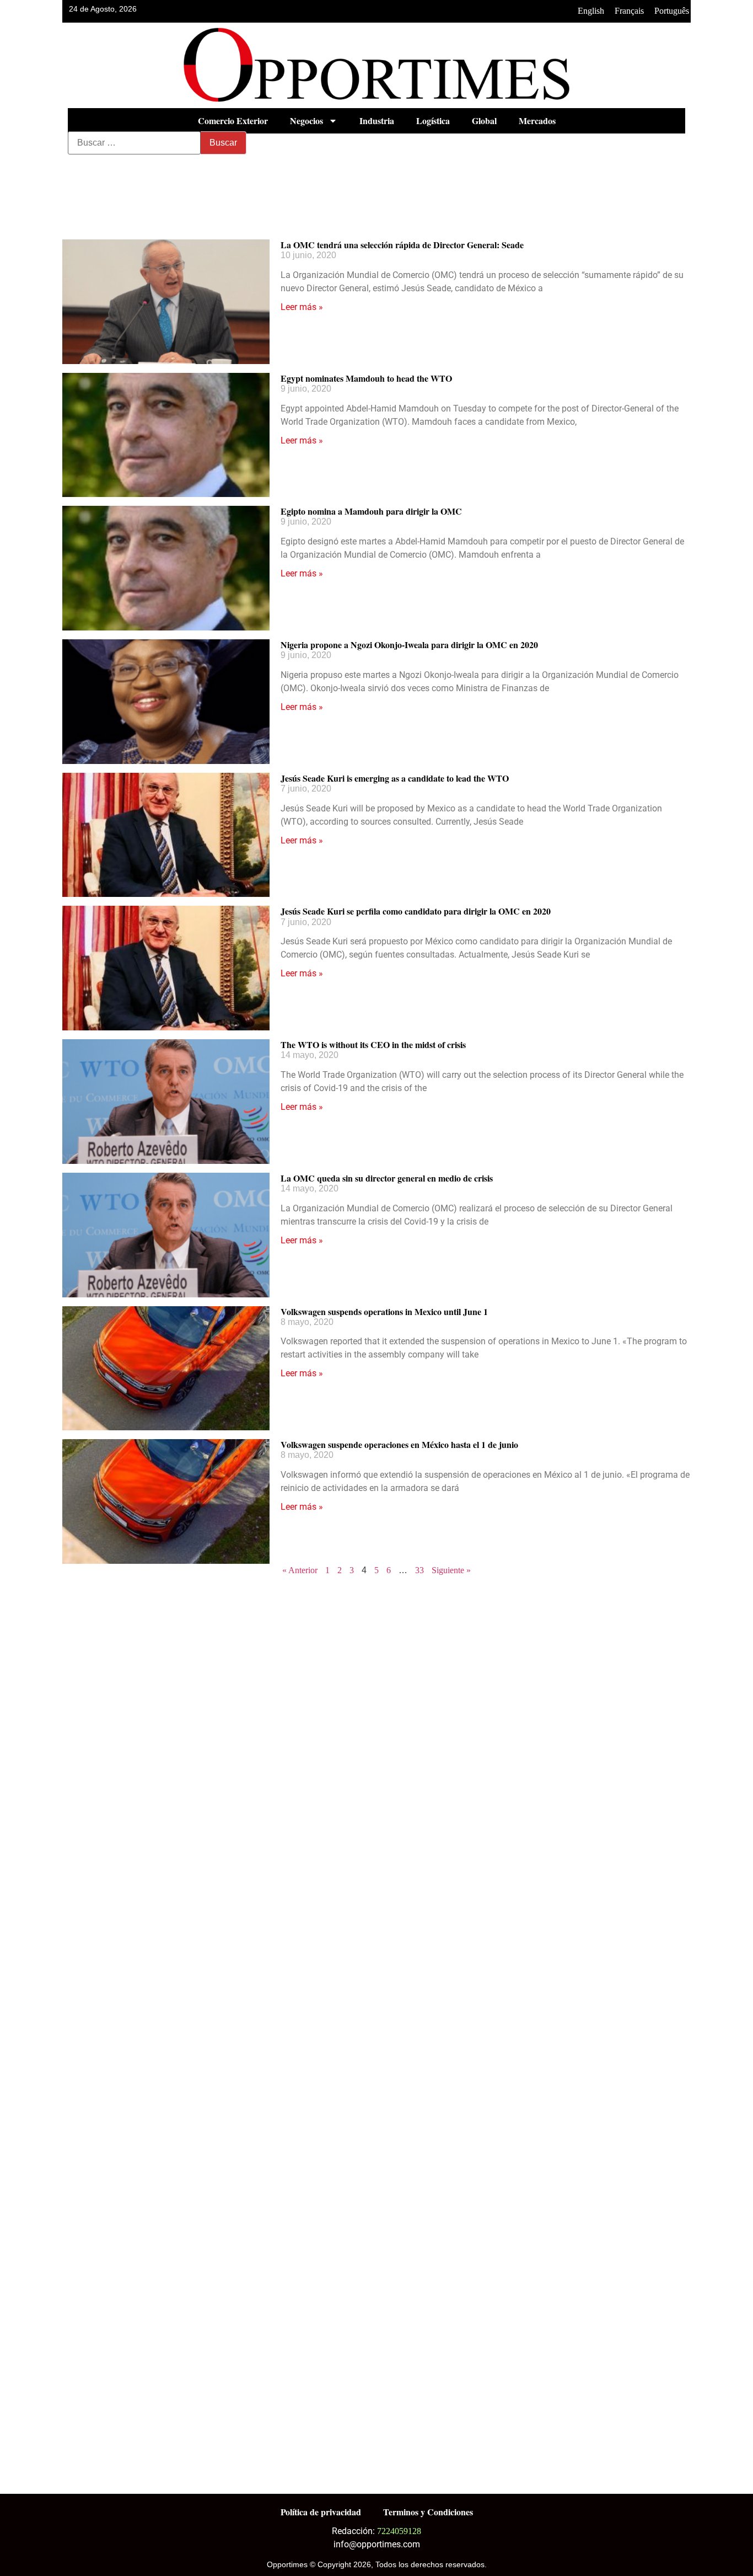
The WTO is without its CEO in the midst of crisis (373, 1044)
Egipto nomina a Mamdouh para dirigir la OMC (371, 511)
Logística (433, 121)
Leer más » (302, 307)
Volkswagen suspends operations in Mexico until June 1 (384, 1311)
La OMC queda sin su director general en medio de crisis (387, 1178)
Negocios (306, 121)
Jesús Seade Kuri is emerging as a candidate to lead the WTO (395, 778)
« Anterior (300, 1570)
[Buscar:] (134, 143)
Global (484, 121)
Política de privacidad (321, 2512)
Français (629, 11)
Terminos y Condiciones (428, 2512)
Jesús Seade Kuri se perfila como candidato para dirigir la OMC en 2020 (416, 911)
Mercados (537, 121)
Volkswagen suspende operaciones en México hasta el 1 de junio (399, 1444)
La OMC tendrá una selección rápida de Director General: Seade (402, 245)
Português (672, 11)
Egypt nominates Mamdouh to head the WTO (366, 378)
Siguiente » (451, 1570)
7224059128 (399, 2531)
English (591, 11)
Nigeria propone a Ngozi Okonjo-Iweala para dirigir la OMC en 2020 (409, 645)
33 (419, 1570)
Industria (377, 121)
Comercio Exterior (233, 121)
